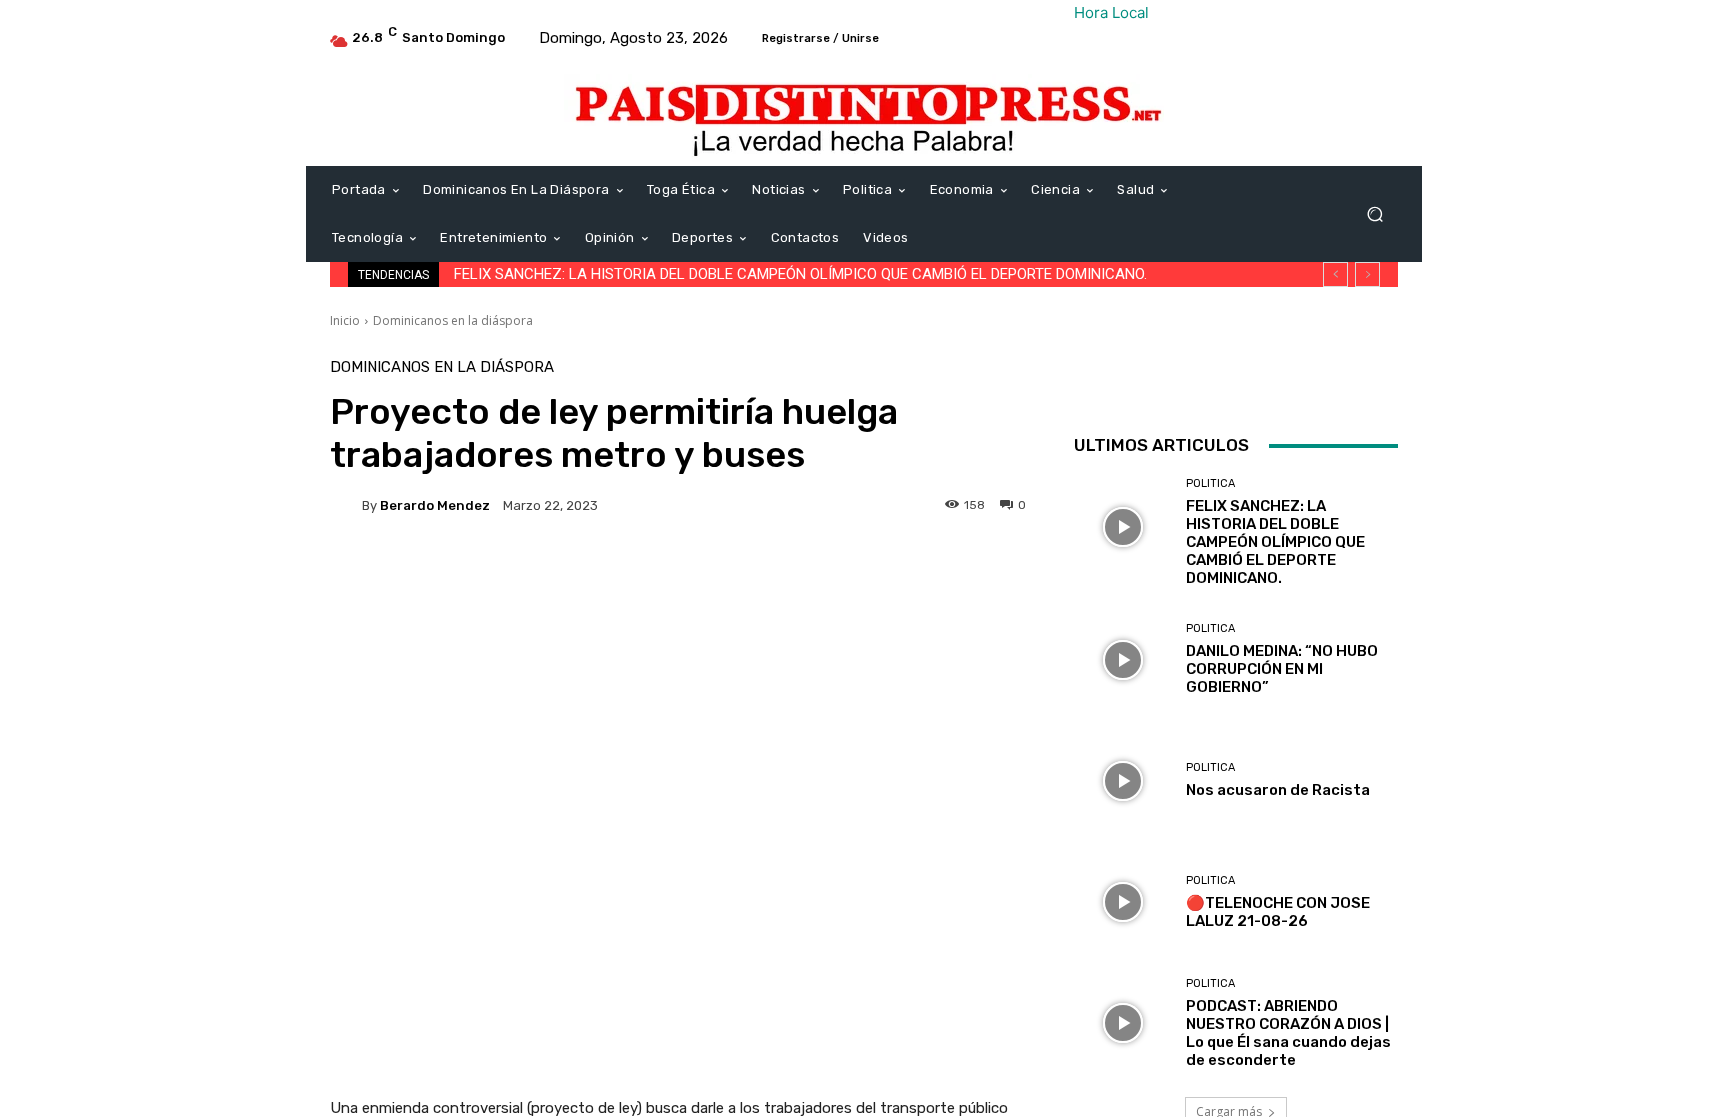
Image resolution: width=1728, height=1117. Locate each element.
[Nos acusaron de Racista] (1122, 780)
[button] (1374, 214)
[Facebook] (1218, 380)
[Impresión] (1448, 380)
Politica (1210, 483)
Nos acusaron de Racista (1278, 790)
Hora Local (1111, 12)
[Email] (1402, 380)
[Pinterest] (1310, 380)
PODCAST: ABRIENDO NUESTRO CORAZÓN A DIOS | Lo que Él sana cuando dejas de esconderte (1288, 1033)
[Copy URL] (1540, 380)
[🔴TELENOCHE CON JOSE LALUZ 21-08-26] (1122, 901)
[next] (1367, 274)
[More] (1587, 380)
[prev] (1335, 274)
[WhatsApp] (1356, 380)
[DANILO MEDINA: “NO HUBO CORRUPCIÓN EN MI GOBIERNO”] (1122, 659)
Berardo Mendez (435, 505)
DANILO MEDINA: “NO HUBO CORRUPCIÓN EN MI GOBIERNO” (1282, 669)
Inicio (345, 320)
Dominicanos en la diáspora (453, 320)
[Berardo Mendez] (346, 505)
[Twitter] (1264, 380)
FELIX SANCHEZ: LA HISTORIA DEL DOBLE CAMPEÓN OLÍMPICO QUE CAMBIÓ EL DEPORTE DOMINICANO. (800, 274)
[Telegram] (1494, 380)
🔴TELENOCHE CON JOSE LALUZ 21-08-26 (1278, 912)
